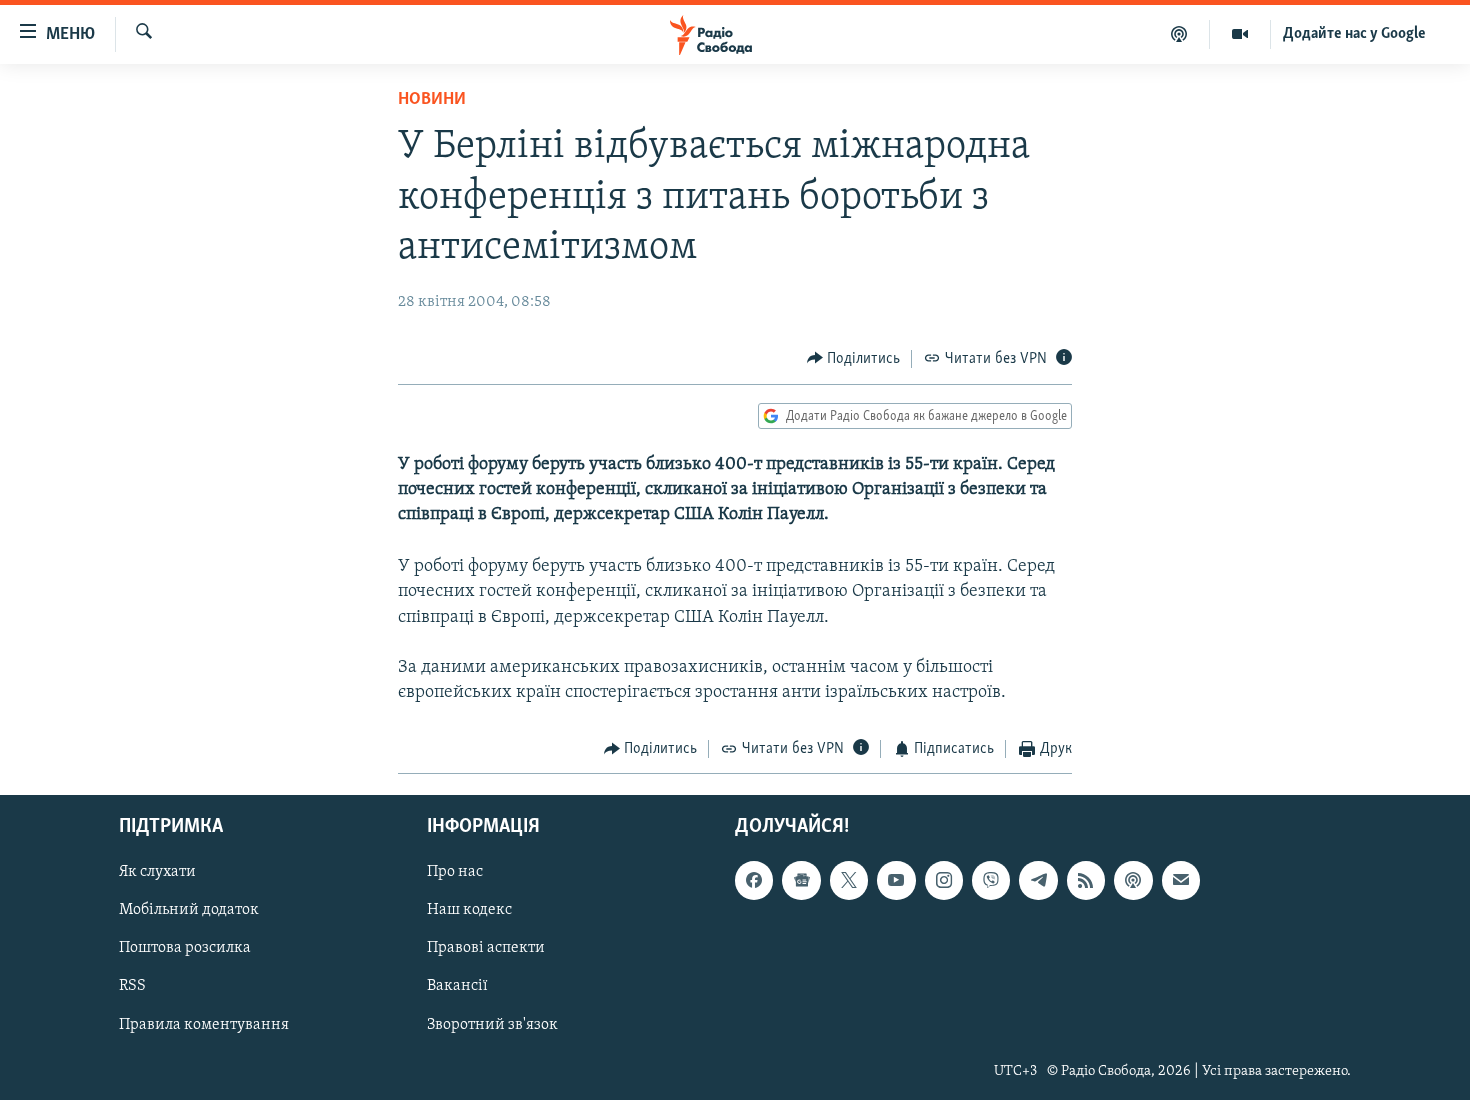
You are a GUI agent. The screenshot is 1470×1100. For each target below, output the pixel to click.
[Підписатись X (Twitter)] (849, 880)
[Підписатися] (1181, 880)
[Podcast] (1133, 880)
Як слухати (157, 872)
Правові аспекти (486, 948)
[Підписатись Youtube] (896, 880)
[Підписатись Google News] (801, 880)
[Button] (854, 359)
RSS (132, 986)
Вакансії (457, 986)
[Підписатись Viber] (991, 880)
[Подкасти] (1179, 34)
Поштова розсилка (185, 948)
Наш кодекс (469, 910)
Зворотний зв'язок (492, 1024)
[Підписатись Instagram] (944, 880)
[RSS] (1086, 880)
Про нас (455, 872)
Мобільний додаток (189, 910)
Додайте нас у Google (1354, 34)
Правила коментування (204, 1024)
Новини (432, 100)
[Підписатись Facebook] (754, 880)
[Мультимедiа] (1240, 34)
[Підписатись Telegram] (1038, 880)
